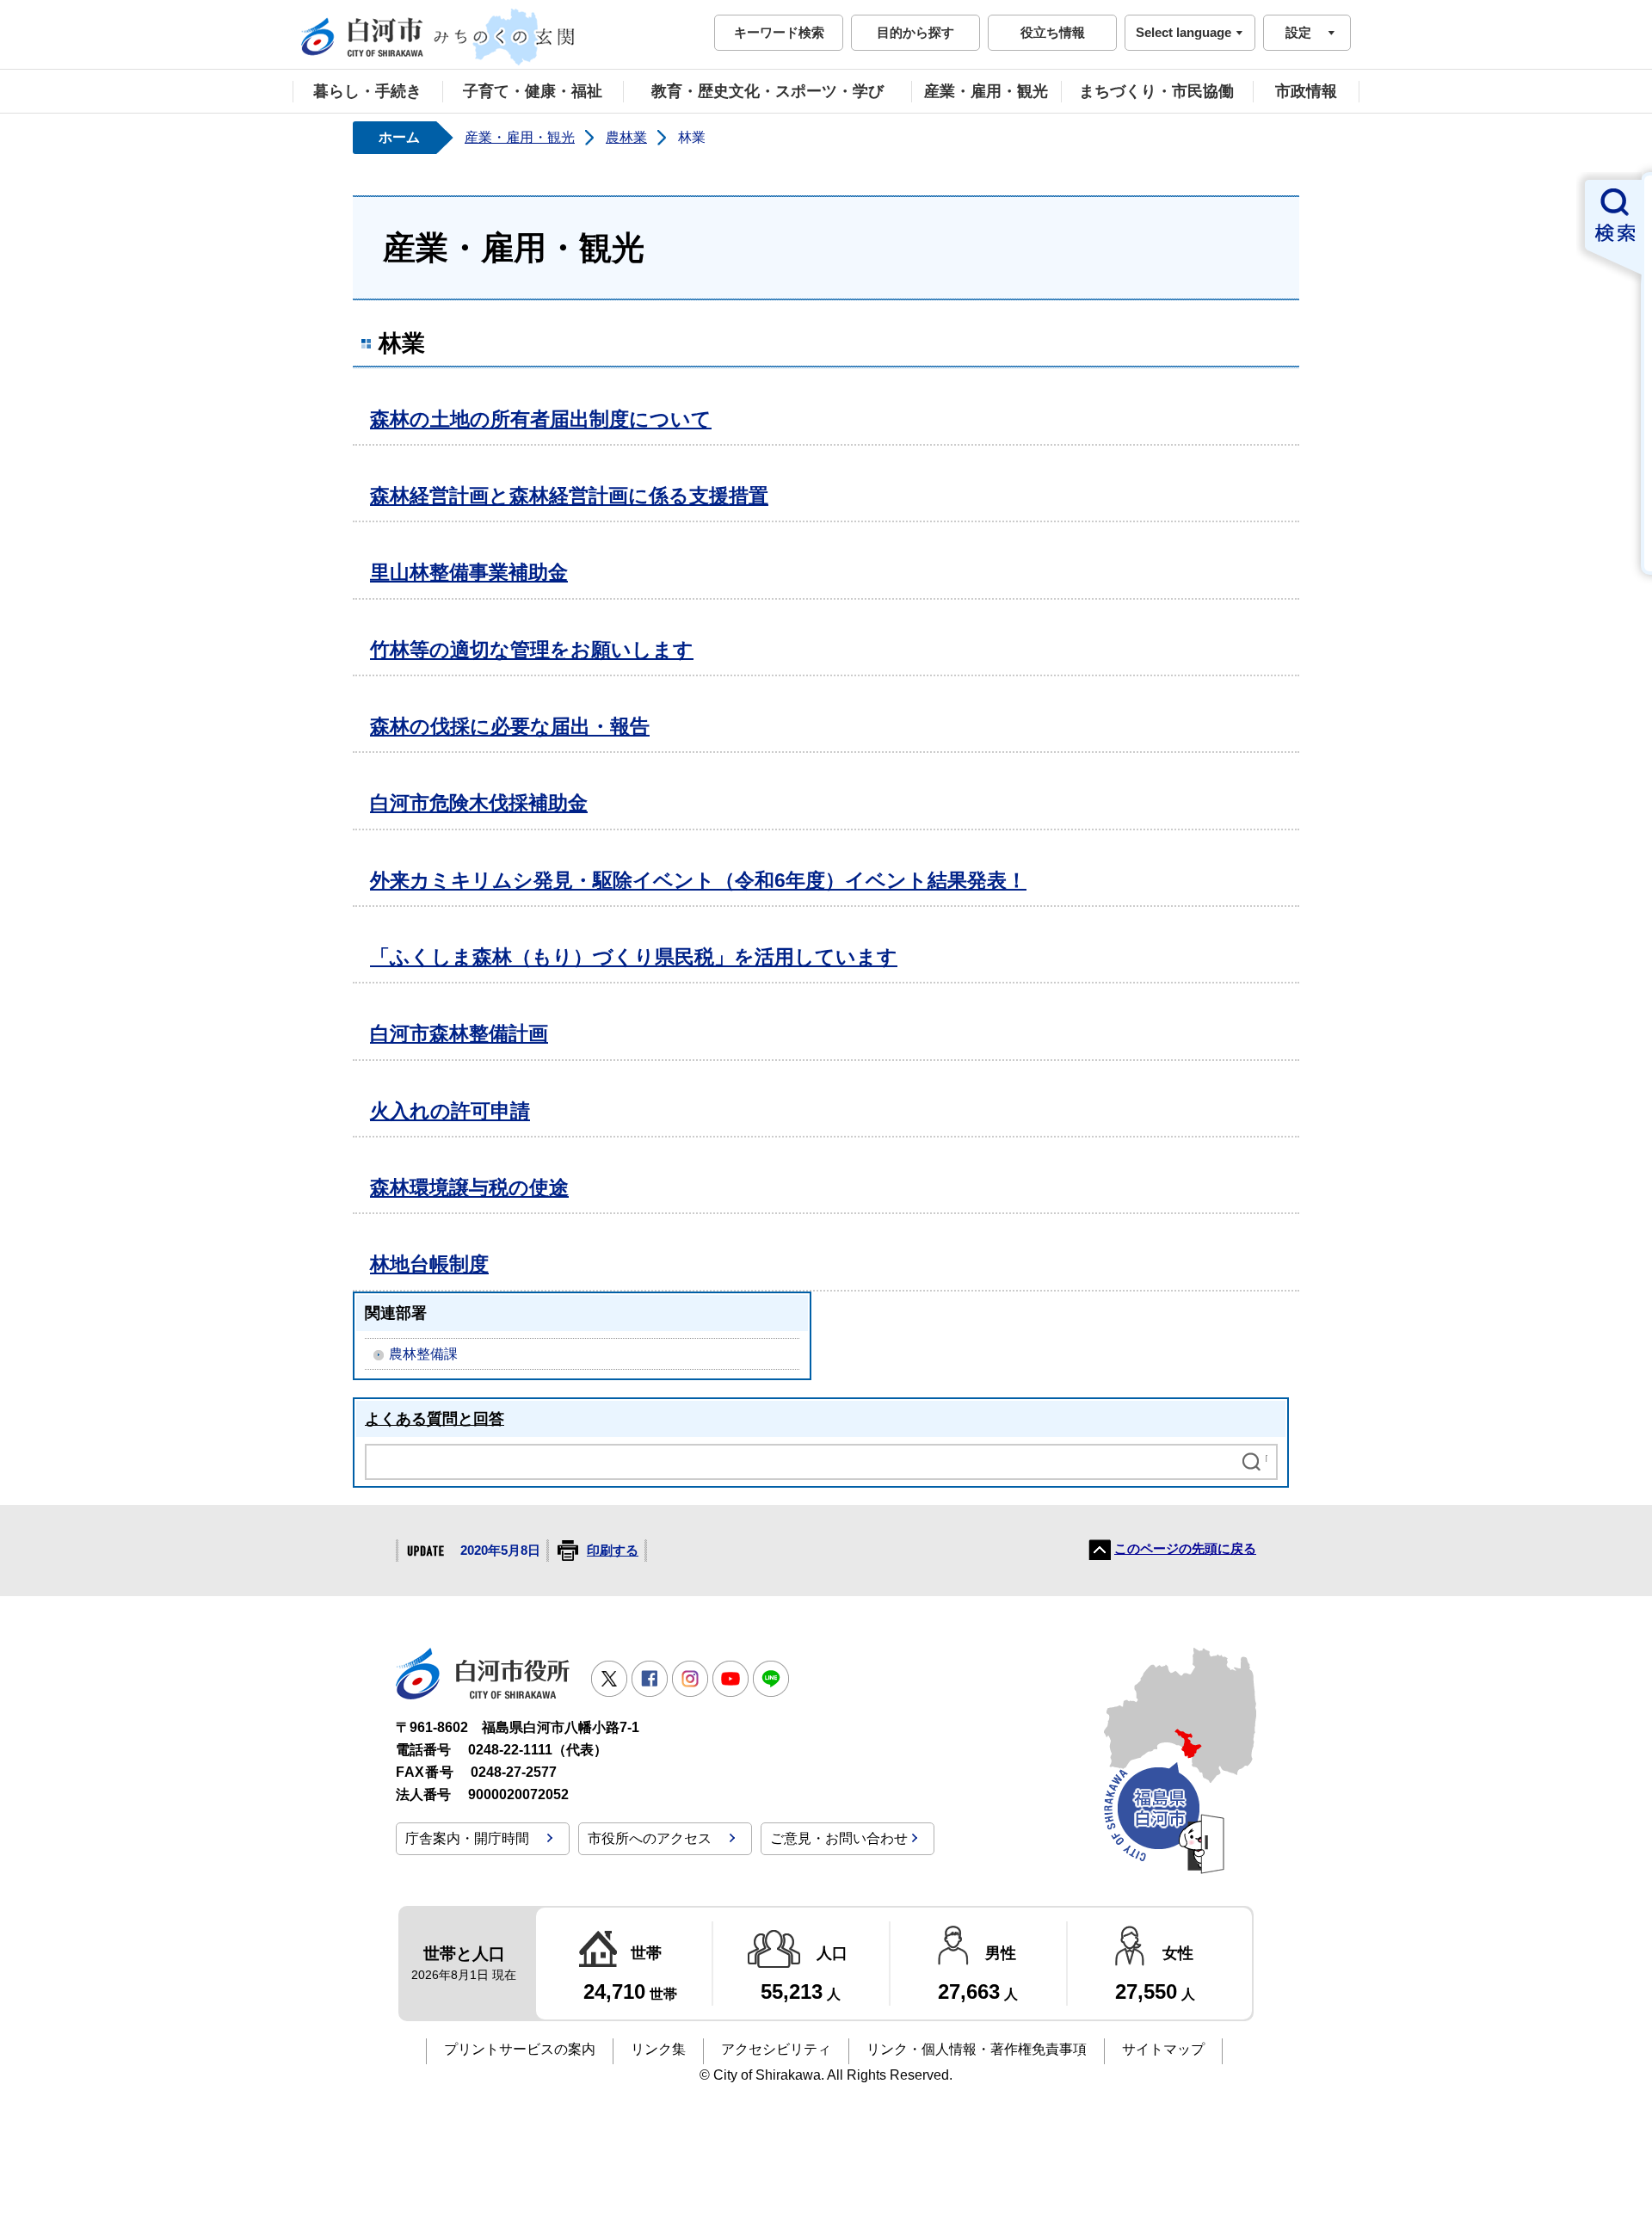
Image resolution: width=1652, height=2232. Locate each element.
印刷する (613, 1551)
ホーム (399, 137)
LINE (771, 1679)
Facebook (650, 1679)
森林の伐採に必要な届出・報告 (510, 726)
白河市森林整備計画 (459, 1033)
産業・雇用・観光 (986, 91)
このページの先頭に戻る (1185, 1549)
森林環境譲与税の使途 (469, 1187)
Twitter (609, 1679)
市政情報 (1306, 91)
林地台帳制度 (429, 1264)
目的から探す (915, 32)
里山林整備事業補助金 (469, 572)
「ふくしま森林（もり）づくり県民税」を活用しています (634, 957)
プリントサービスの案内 (520, 2049)
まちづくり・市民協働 (1156, 91)
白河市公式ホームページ (439, 37)
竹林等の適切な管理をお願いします (532, 650)
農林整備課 (423, 1354)
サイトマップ (1163, 2049)
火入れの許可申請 (450, 1111)
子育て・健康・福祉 (533, 91)
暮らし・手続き (367, 91)
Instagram (690, 1679)
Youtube (730, 1679)
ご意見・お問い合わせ (839, 1838)
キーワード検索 (779, 32)
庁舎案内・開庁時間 (467, 1838)
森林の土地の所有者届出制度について (541, 419)
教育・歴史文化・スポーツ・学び (767, 91)
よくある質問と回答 (435, 1418)
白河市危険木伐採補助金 (479, 803)
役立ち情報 (1053, 32)
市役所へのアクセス (650, 1838)
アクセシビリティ (776, 2049)
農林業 (626, 137)
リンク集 (658, 2049)
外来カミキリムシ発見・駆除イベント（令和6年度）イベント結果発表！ (698, 880)
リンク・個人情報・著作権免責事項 (977, 2049)
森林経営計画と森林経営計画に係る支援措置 (569, 496)
